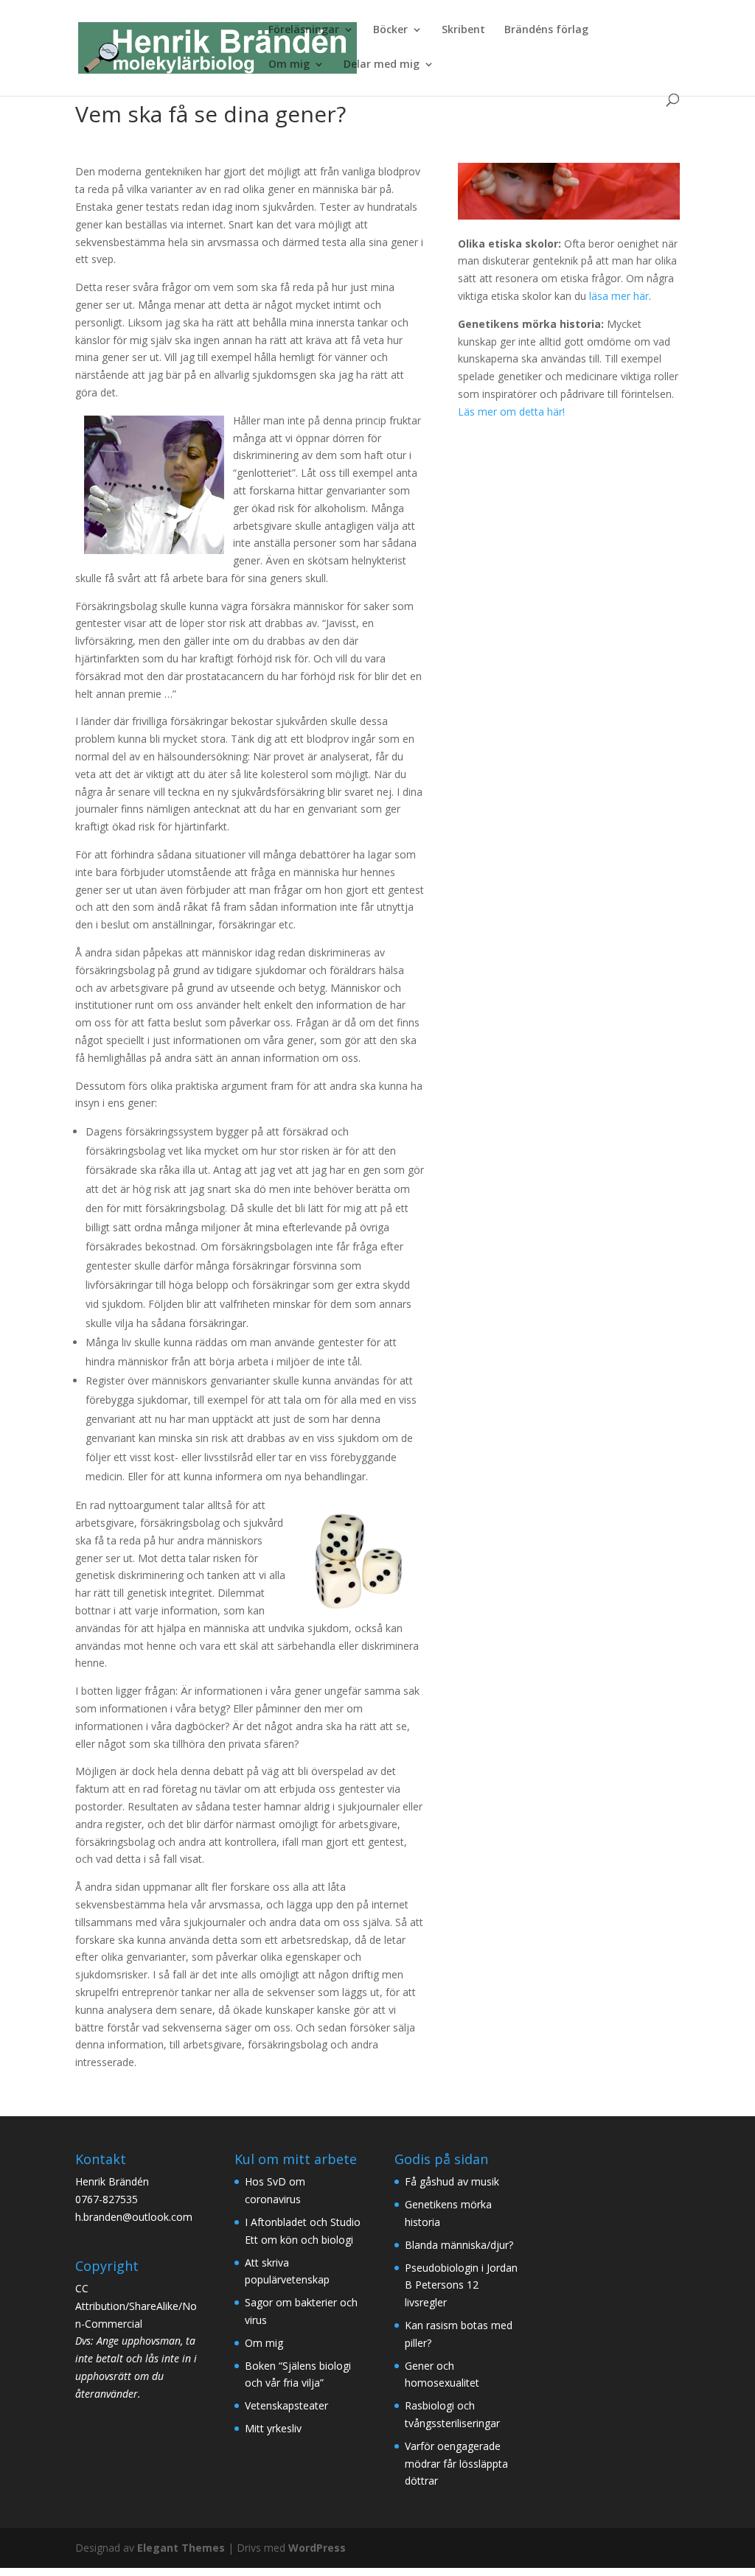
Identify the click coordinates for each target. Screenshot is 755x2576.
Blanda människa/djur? (459, 2245)
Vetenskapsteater (286, 2405)
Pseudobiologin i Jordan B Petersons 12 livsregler (461, 2285)
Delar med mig (382, 65)
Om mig (289, 65)
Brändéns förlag (546, 30)
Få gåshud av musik (452, 2181)
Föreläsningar (304, 30)
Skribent (463, 30)
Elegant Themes (181, 2548)
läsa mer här (619, 296)
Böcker (390, 30)
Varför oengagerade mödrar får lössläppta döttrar (456, 2464)
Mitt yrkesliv (273, 2428)
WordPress (317, 2548)
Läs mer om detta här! (511, 412)
